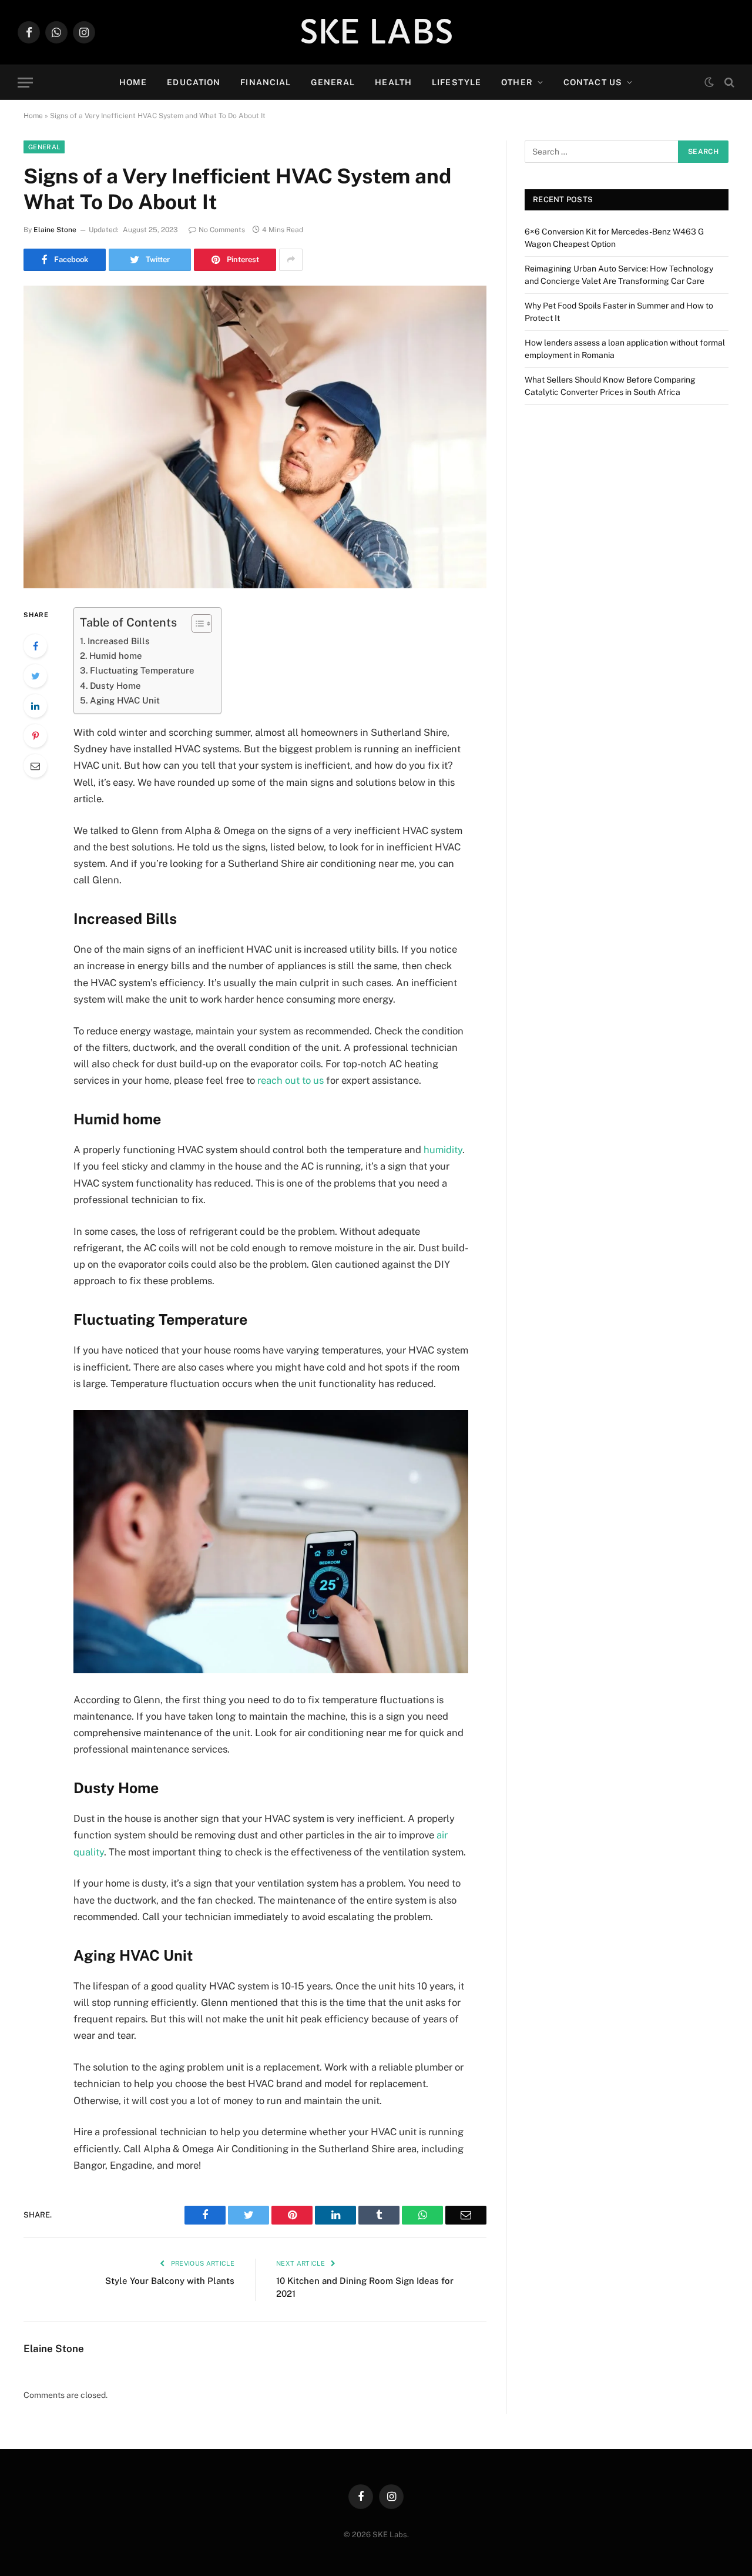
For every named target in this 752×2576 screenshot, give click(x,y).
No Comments (222, 230)
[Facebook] (35, 646)
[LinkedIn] (35, 706)
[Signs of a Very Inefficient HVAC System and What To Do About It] (255, 437)
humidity (443, 1150)
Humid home (117, 656)
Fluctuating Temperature (145, 670)
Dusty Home (117, 686)
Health (393, 82)
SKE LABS (376, 32)
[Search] (728, 83)
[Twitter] (35, 676)
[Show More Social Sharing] (291, 260)
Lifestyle (456, 82)
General (333, 82)
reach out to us (291, 1080)
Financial (266, 82)
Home (133, 82)
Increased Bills (120, 641)
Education (194, 82)
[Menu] (25, 83)
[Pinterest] (35, 736)
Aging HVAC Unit (126, 700)
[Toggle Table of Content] (196, 624)
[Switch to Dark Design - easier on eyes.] (709, 82)
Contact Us (593, 82)
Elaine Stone (55, 230)
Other (517, 82)
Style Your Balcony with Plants (170, 2281)
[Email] (35, 766)
